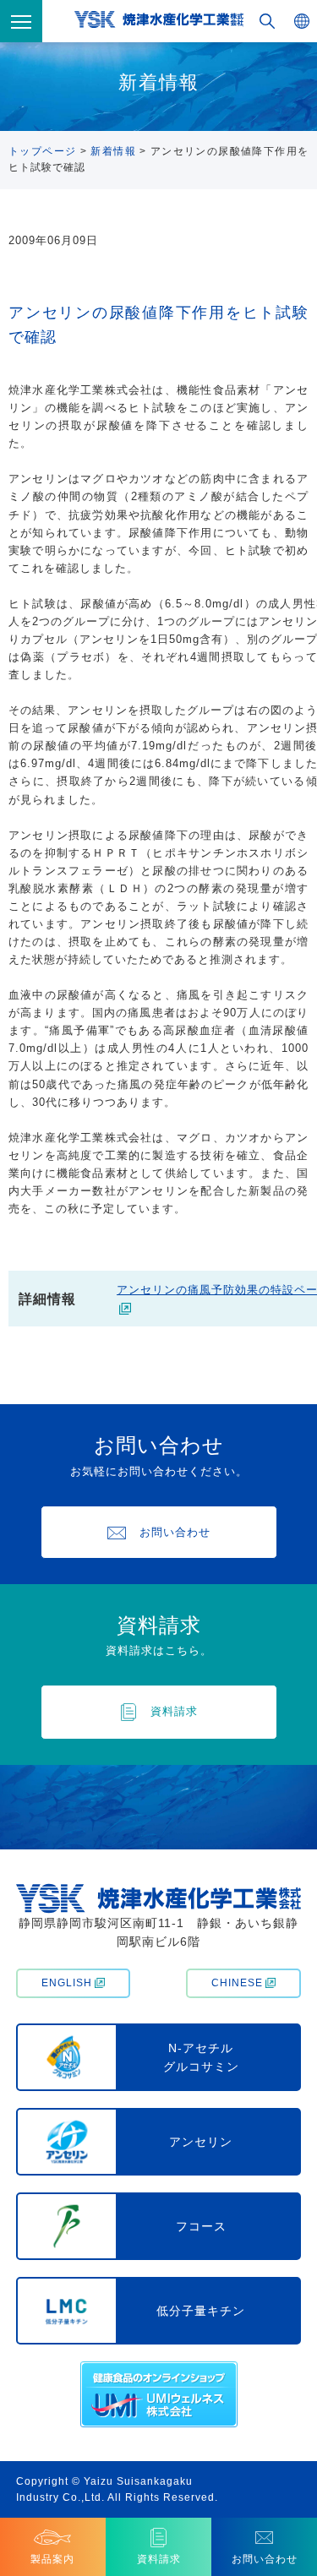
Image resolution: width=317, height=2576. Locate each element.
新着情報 (113, 151)
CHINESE (237, 1983)
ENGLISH (67, 1983)
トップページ (42, 151)
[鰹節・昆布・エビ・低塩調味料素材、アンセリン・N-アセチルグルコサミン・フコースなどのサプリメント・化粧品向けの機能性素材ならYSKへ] (159, 22)
